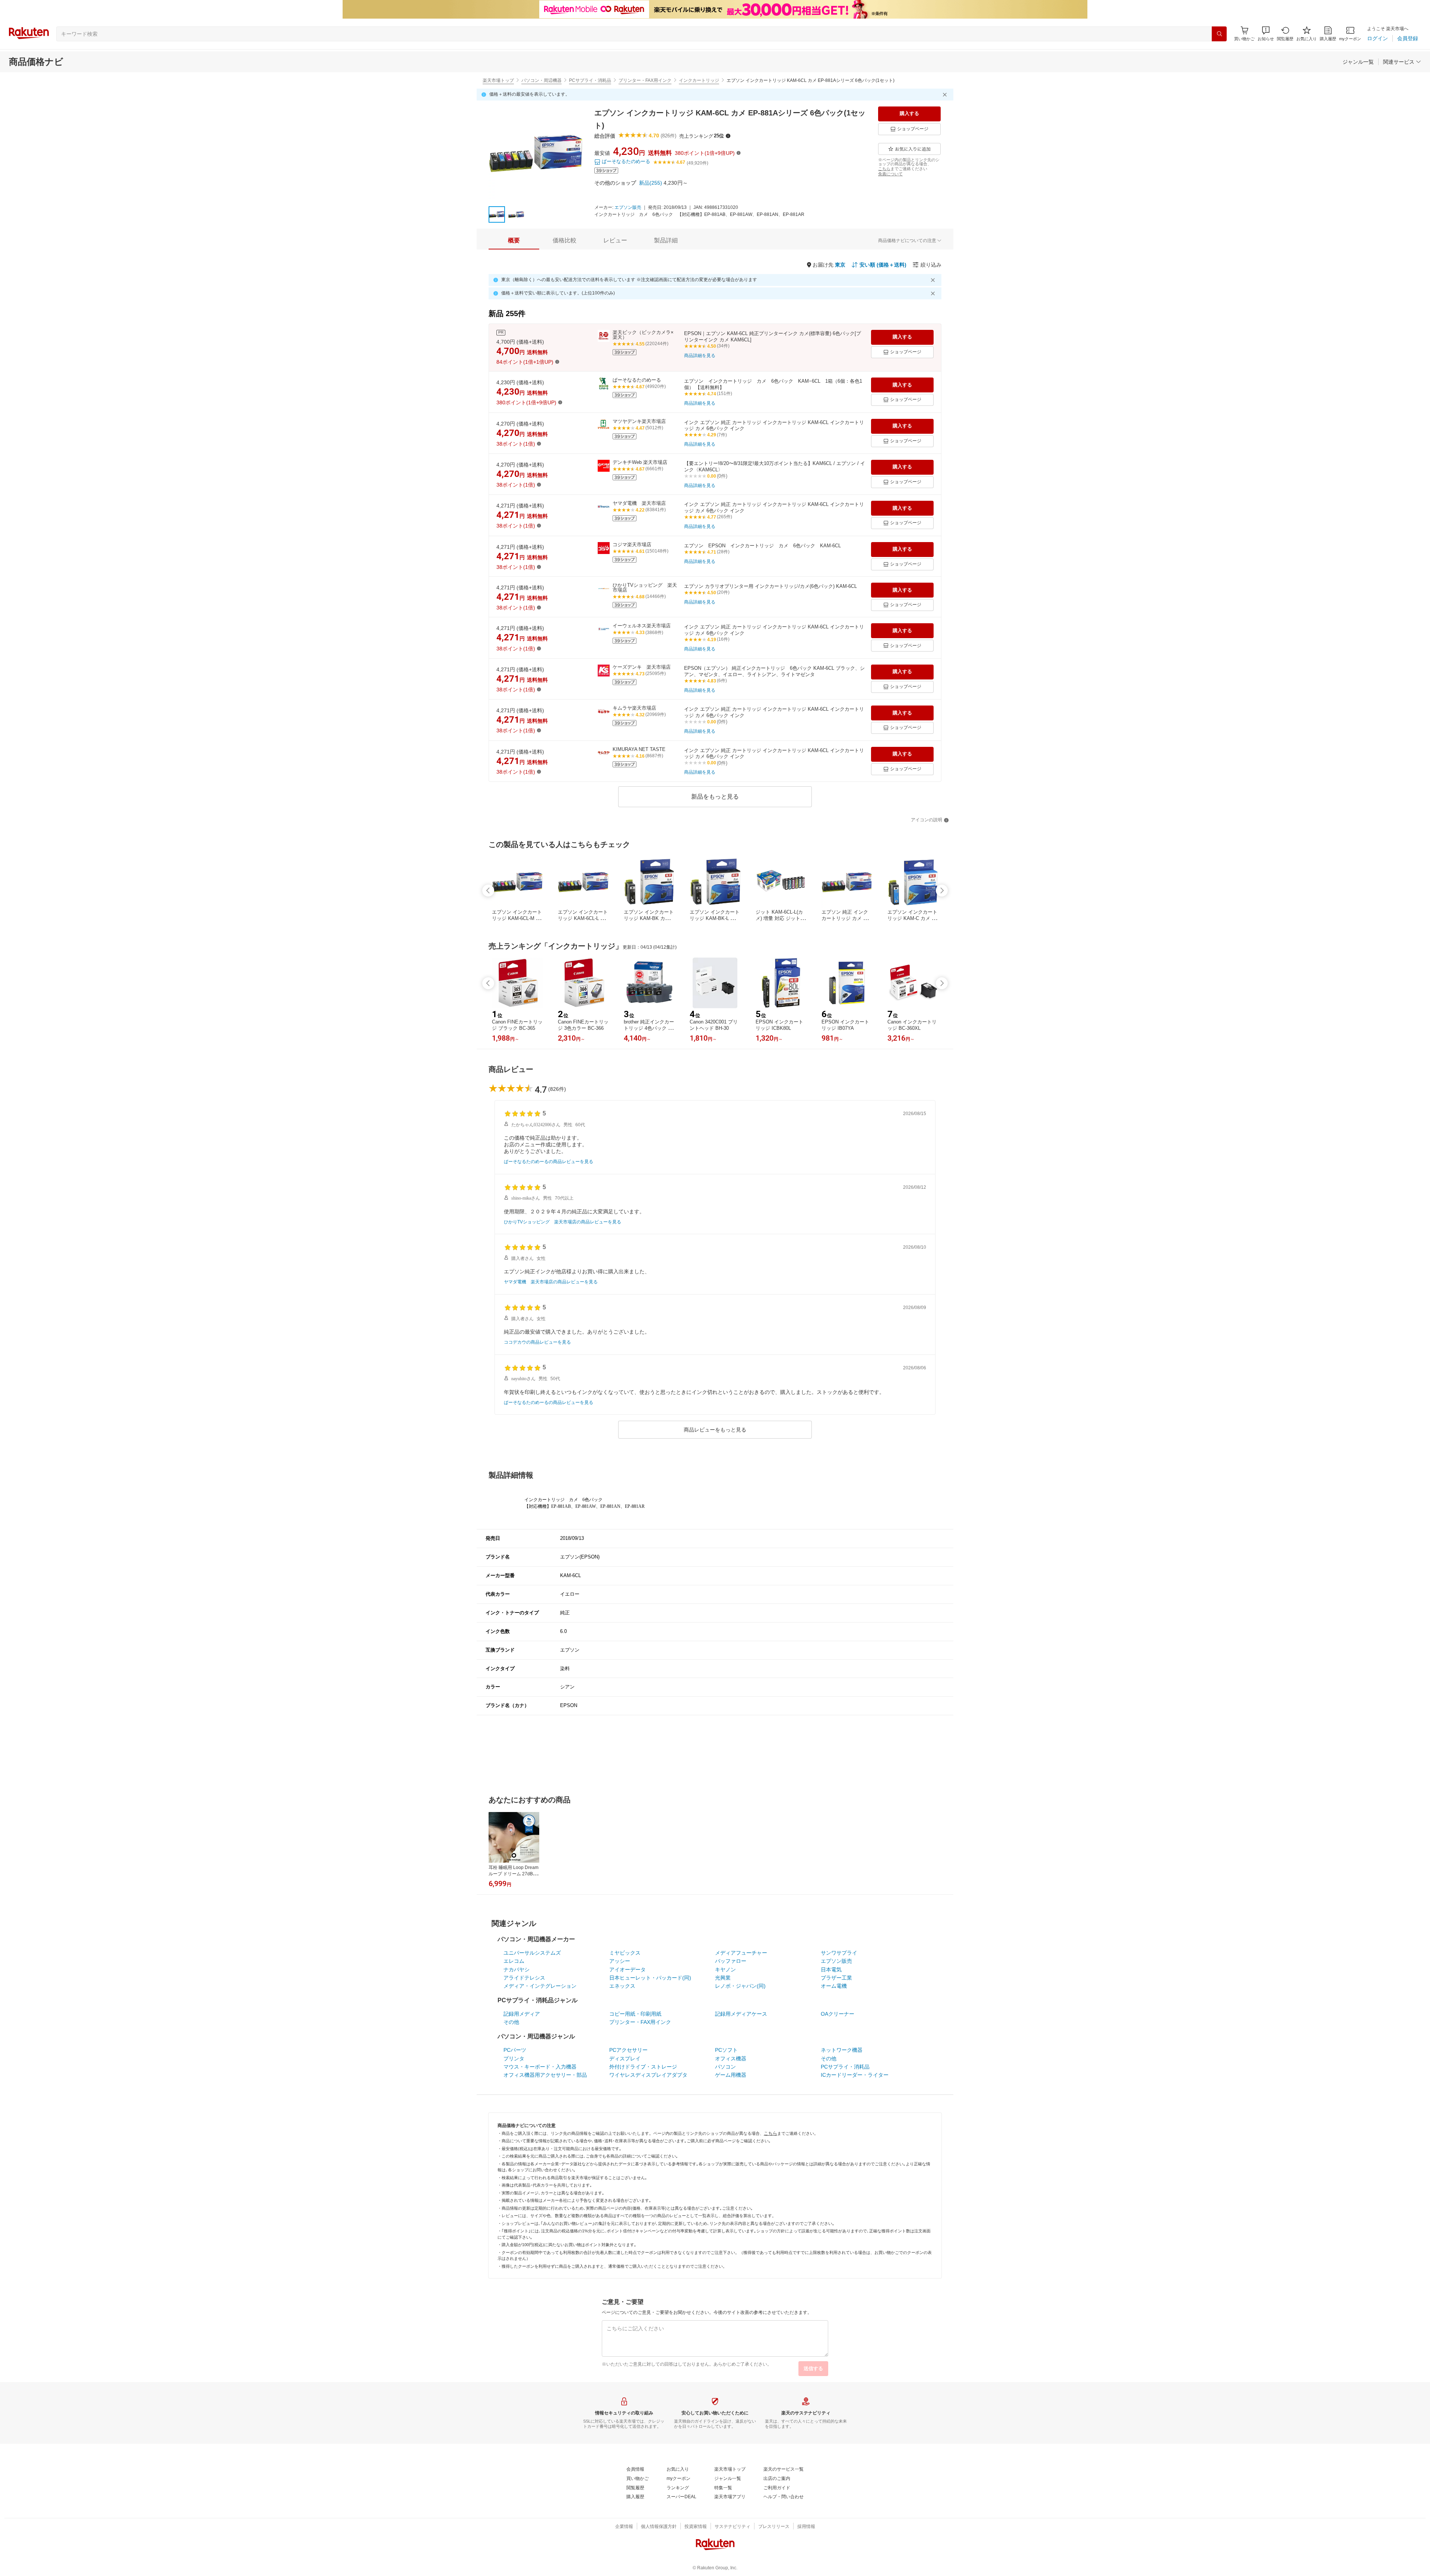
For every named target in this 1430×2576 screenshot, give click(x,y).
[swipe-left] (488, 891)
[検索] (1219, 34)
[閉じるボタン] (946, 95)
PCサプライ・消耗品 (590, 80)
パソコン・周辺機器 (541, 80)
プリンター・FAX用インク (645, 80)
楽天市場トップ (498, 80)
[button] (1266, 34)
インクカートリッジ (699, 80)
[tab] (514, 241)
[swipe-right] (942, 891)
